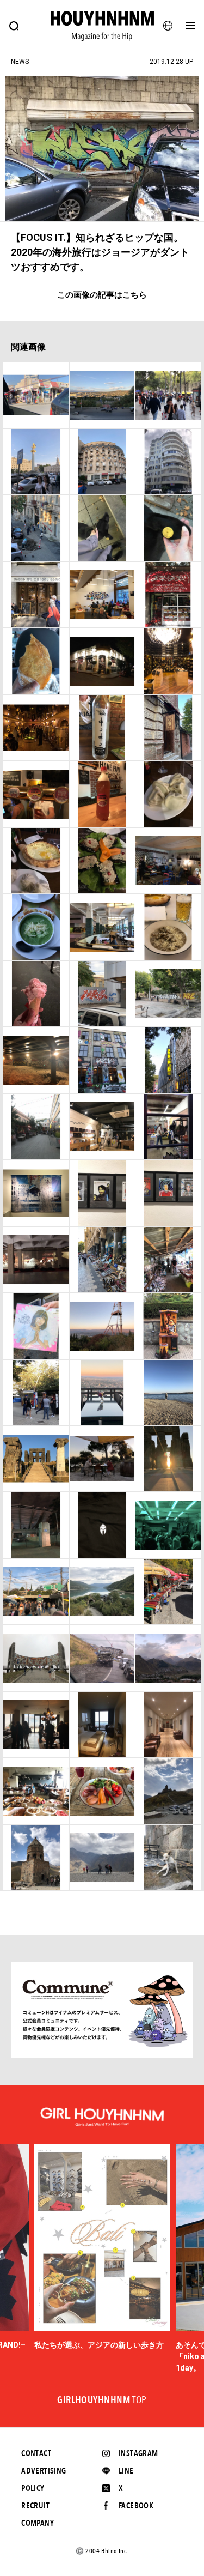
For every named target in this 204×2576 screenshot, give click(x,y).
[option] (102, 2247)
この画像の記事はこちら (102, 295)
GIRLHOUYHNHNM (102, 2400)
